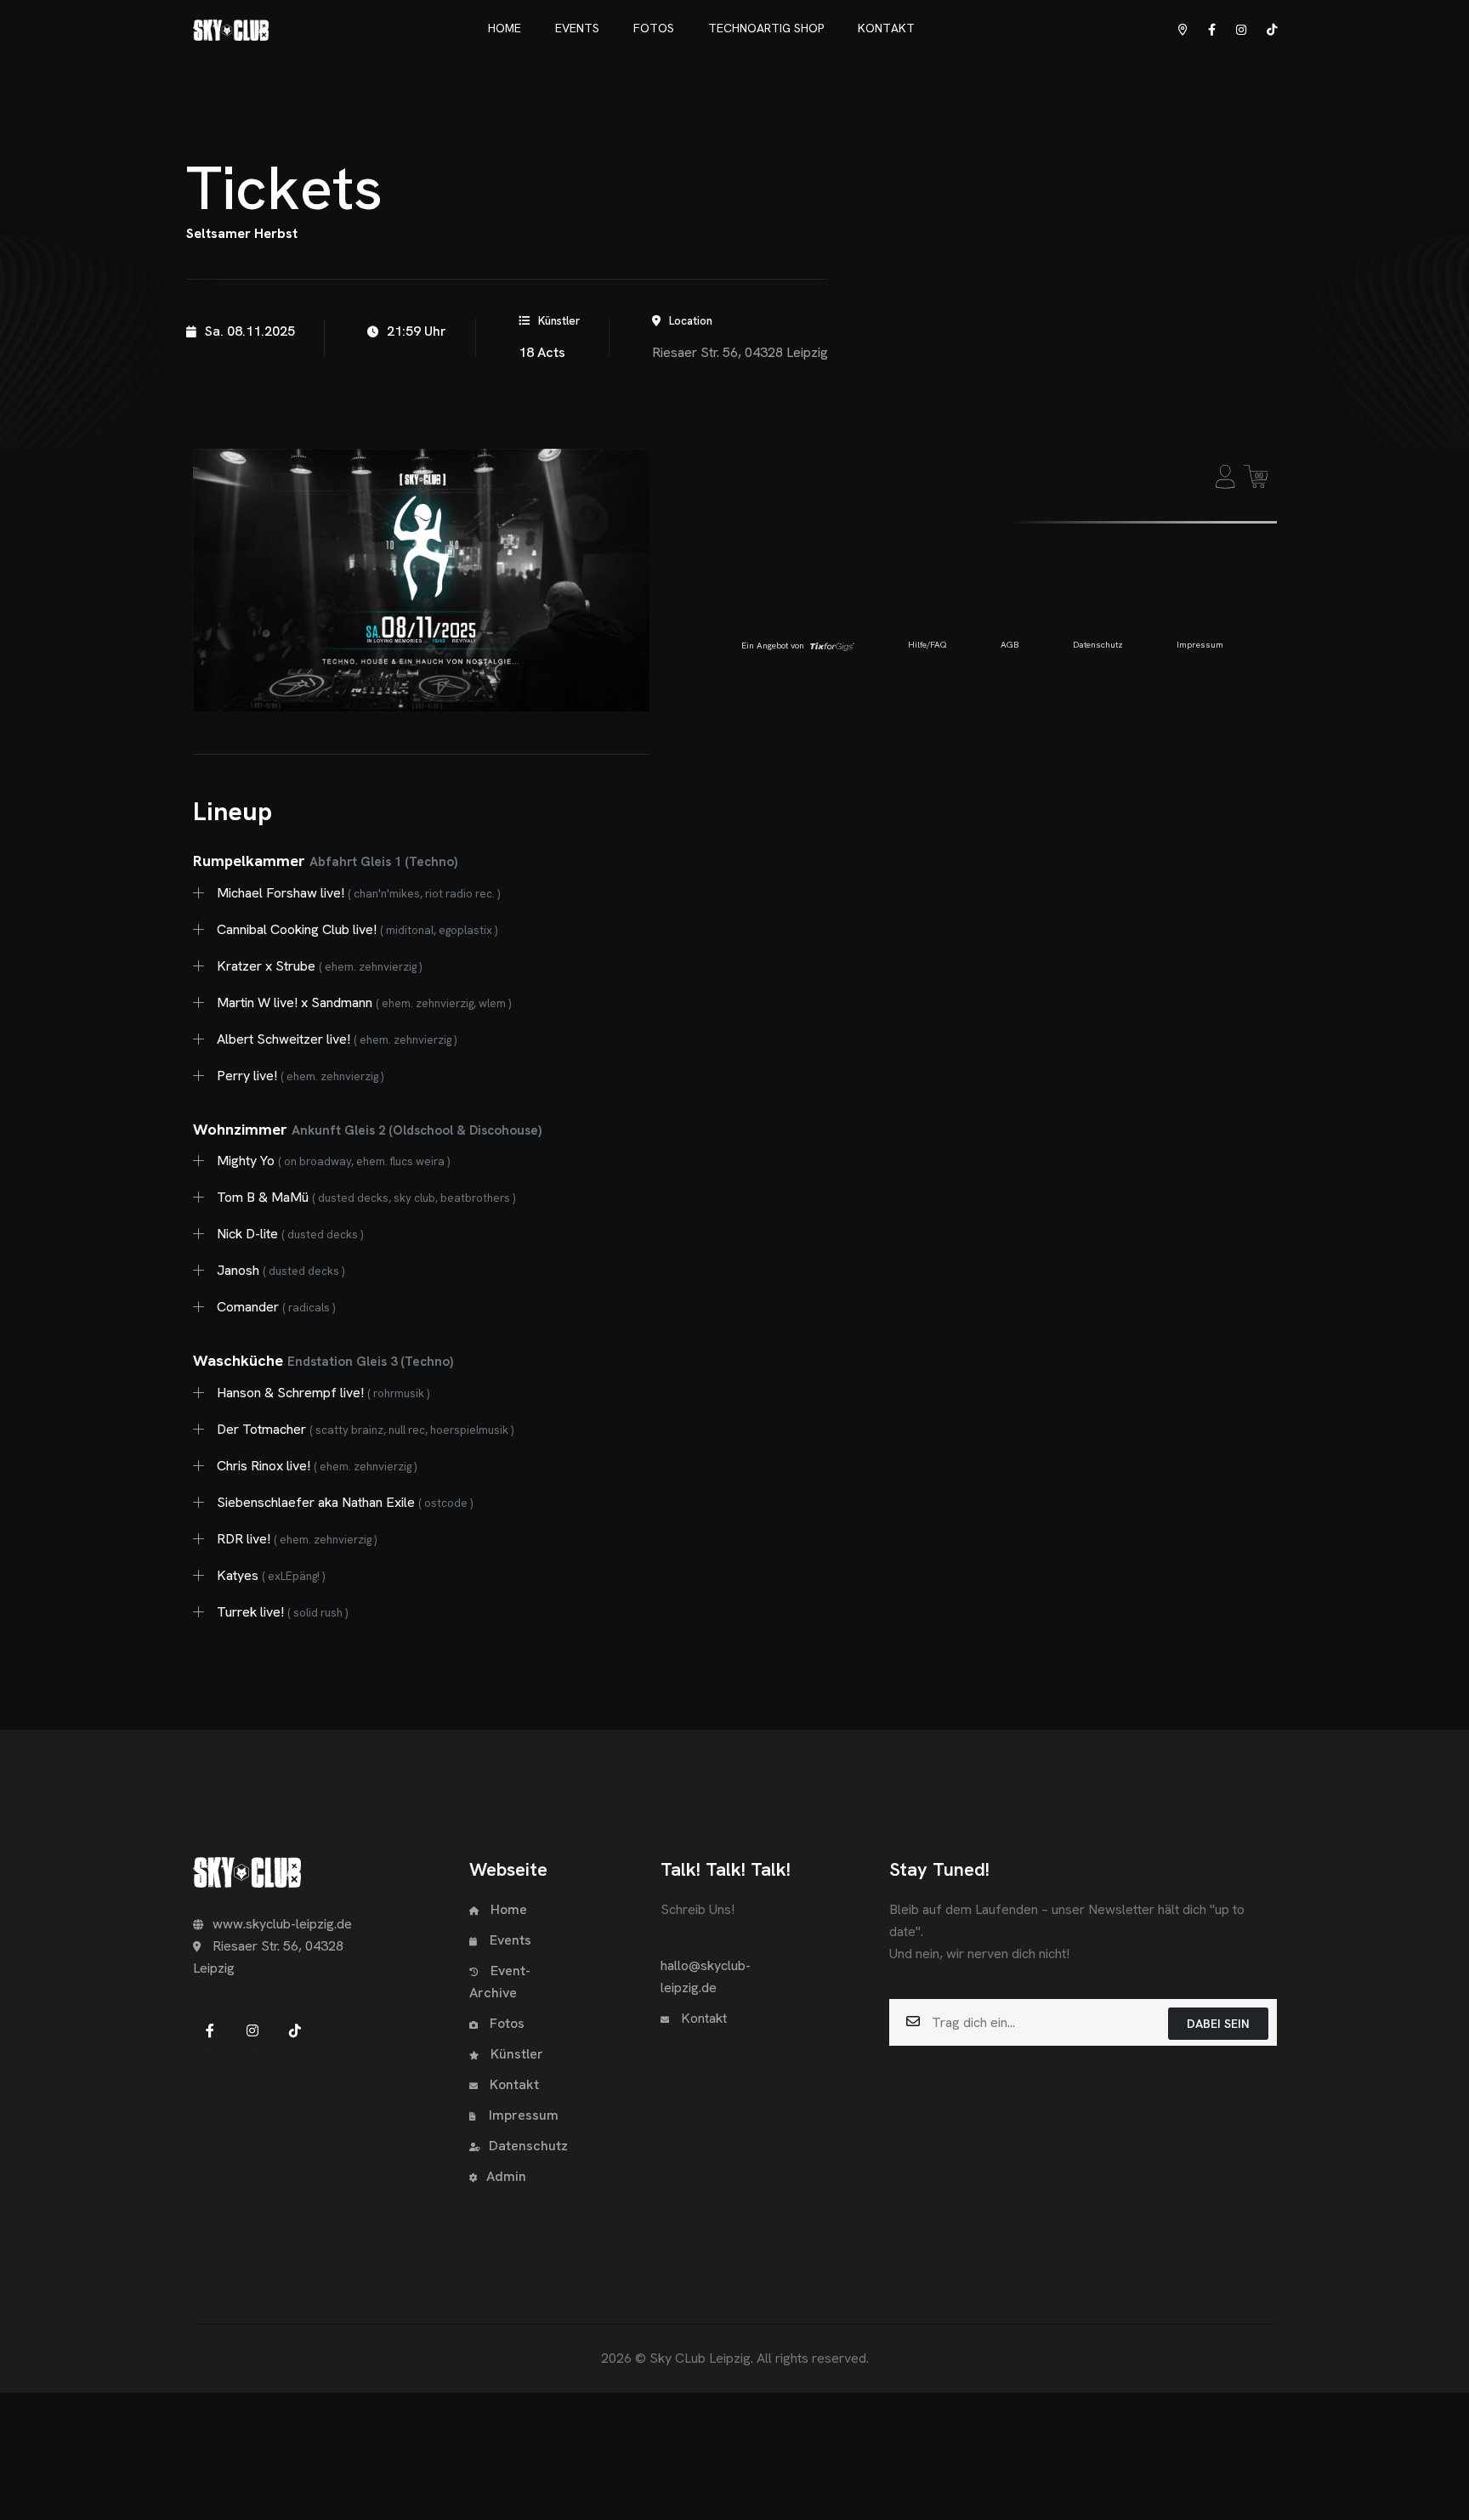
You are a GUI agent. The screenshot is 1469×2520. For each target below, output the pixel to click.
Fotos (505, 2023)
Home (507, 1909)
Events (510, 1940)
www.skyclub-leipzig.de (282, 1924)
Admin (506, 2176)
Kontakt (513, 2084)
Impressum (524, 2115)
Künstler (515, 2054)
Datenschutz (528, 2146)
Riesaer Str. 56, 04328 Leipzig (740, 352)
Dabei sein (1218, 2024)
